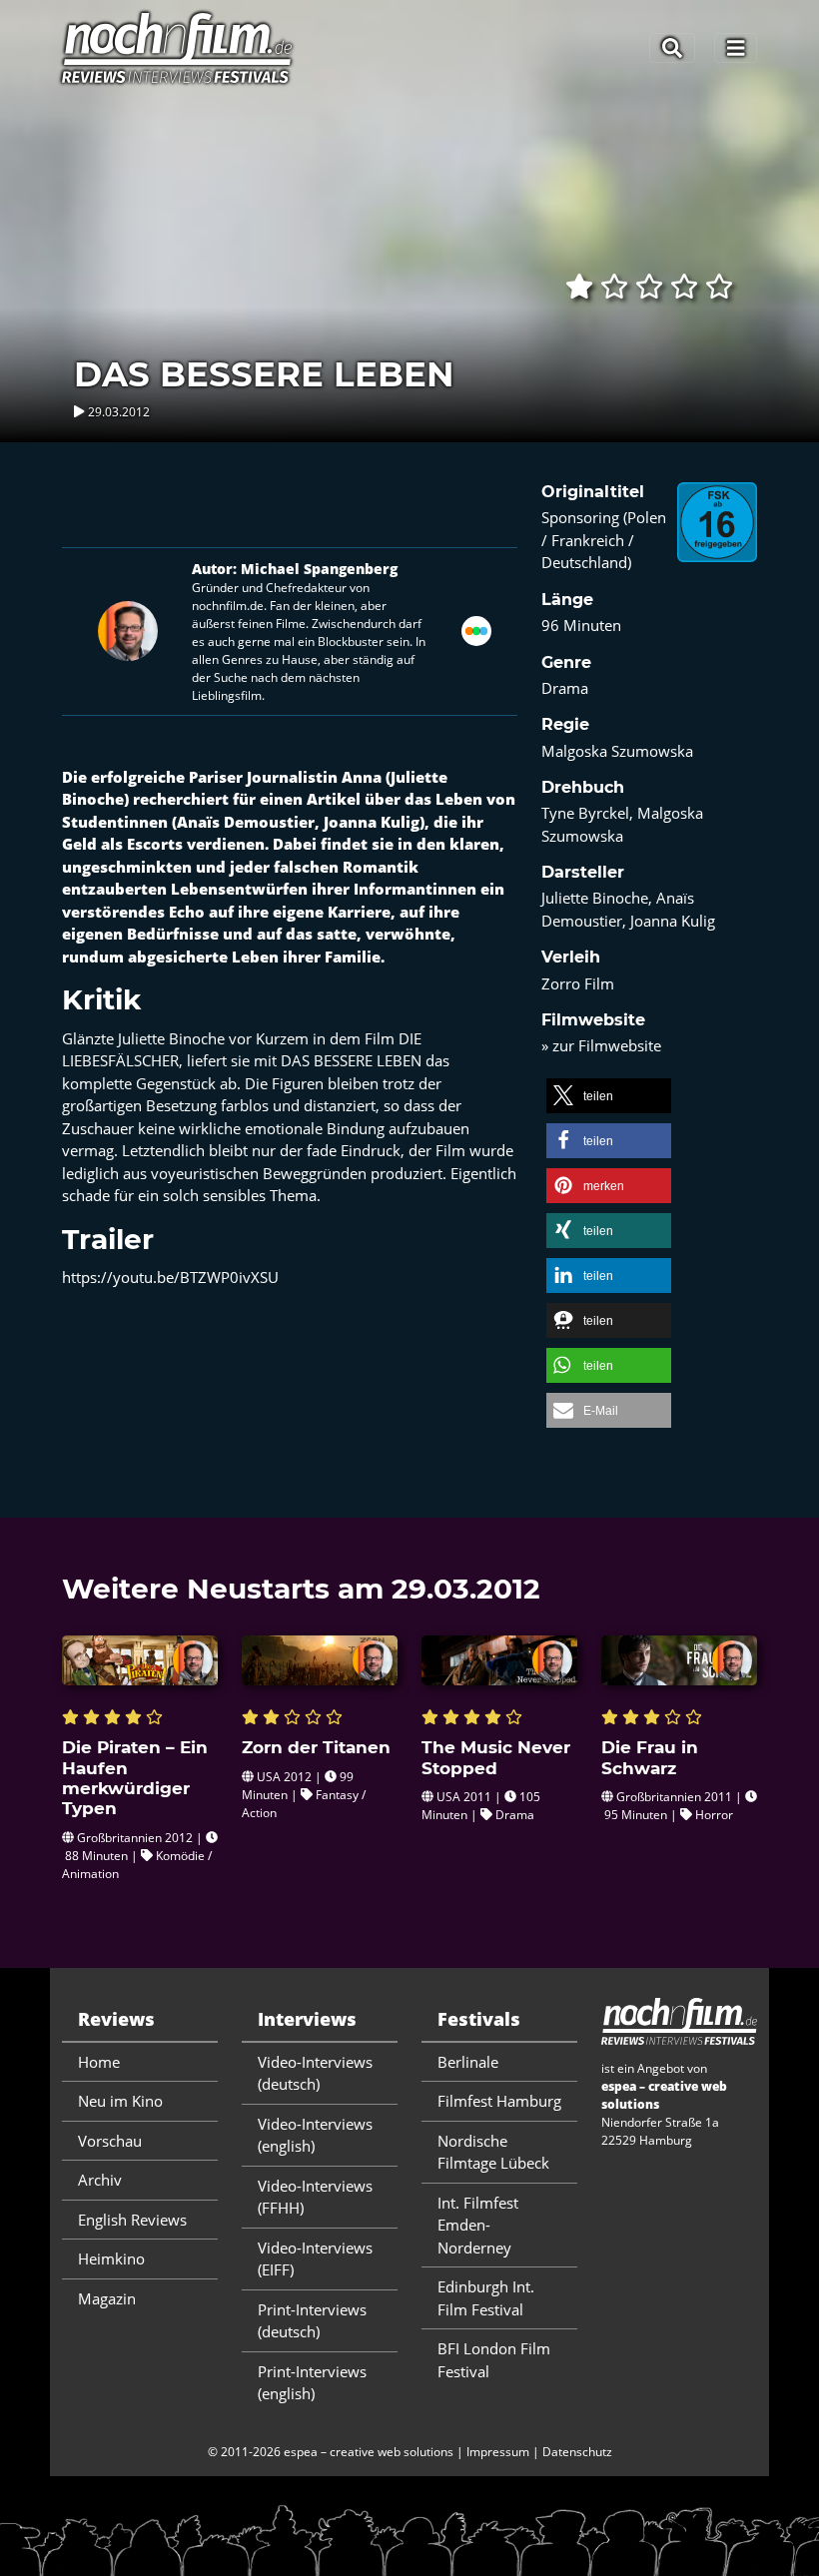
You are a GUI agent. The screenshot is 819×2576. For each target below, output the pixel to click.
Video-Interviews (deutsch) (315, 2073)
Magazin (107, 2298)
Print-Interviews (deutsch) (312, 2321)
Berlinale (468, 2062)
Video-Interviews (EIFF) (315, 2259)
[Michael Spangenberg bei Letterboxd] (476, 629)
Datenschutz (577, 2452)
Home (99, 2062)
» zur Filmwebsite (601, 1045)
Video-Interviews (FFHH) (315, 2197)
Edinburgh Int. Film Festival (486, 2298)
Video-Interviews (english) (315, 2135)
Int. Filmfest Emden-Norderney (478, 2225)
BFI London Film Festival (494, 2360)
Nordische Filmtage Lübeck (493, 2152)
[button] (609, 1096)
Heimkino (111, 2258)
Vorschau (110, 2141)
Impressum (498, 2452)
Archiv (100, 2180)
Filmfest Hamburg (499, 2101)
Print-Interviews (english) (312, 2383)
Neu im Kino (120, 2101)
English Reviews (132, 2220)
